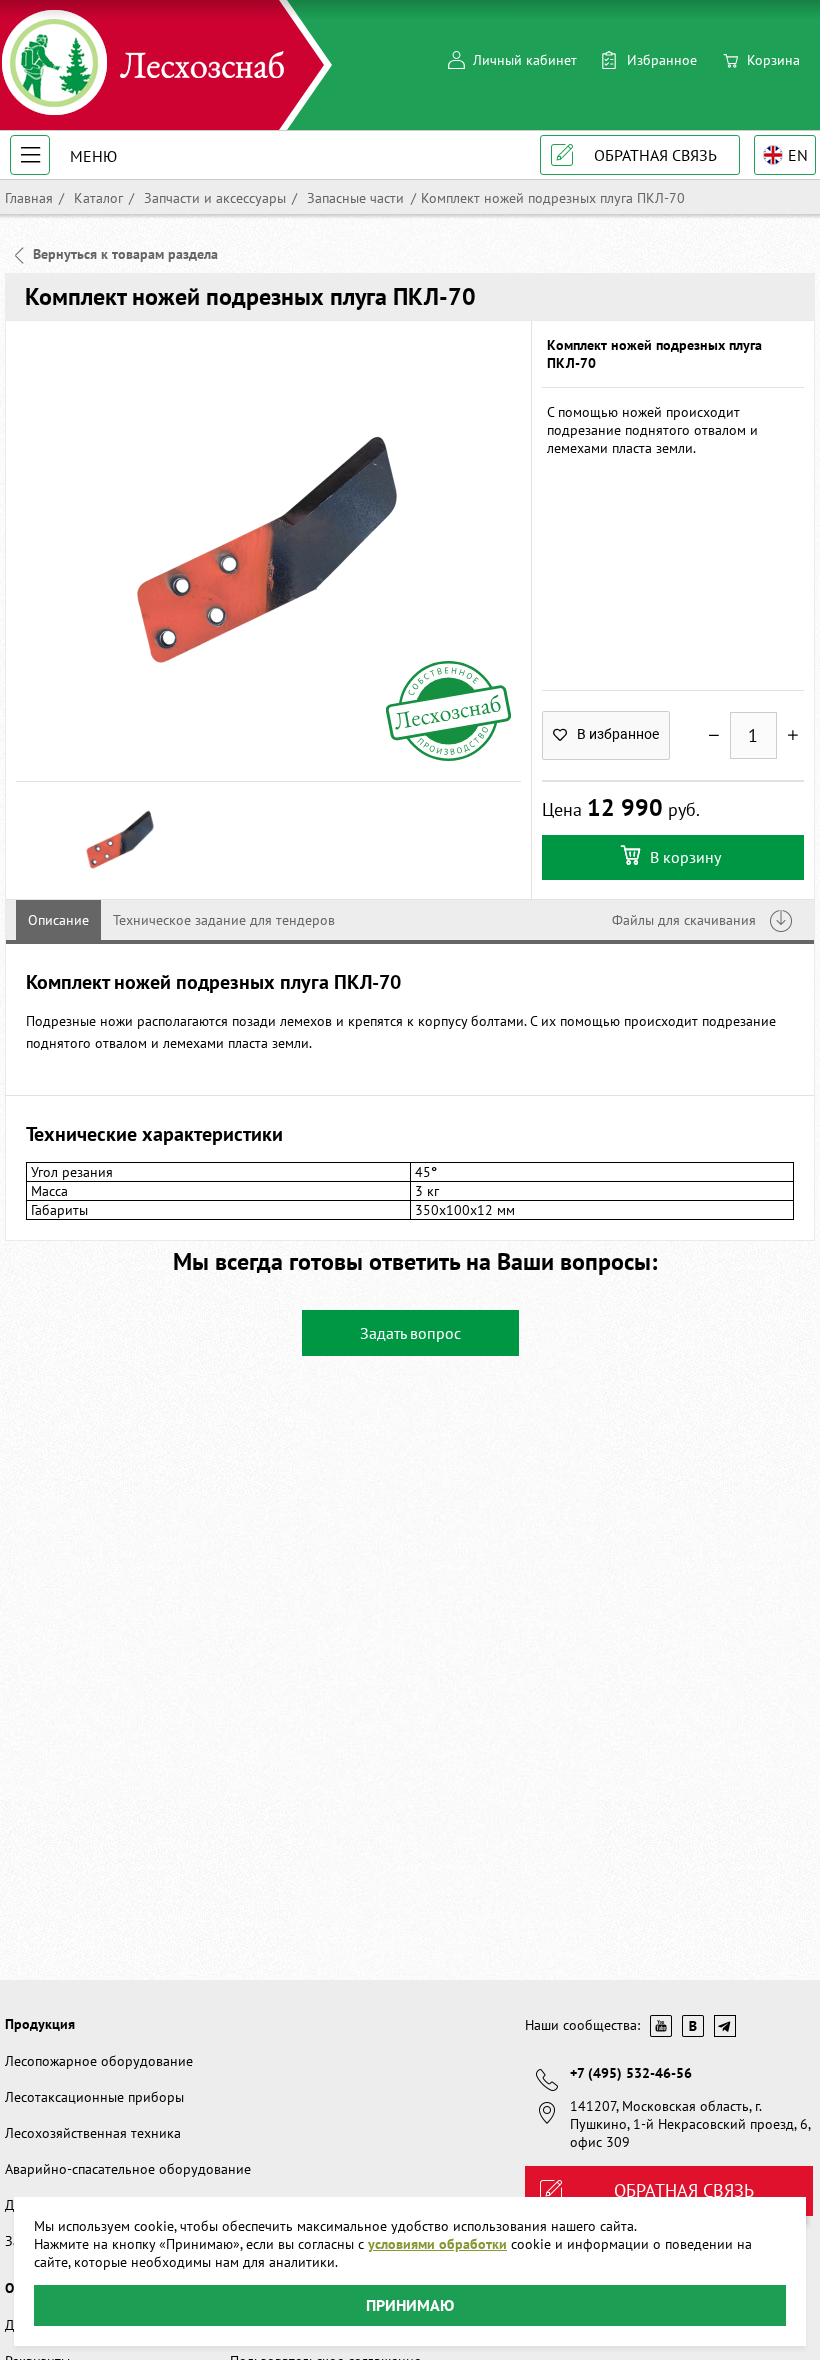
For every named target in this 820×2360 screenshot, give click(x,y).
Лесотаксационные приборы (94, 2097)
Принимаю (410, 2305)
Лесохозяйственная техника (93, 2133)
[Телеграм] (725, 2026)
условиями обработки (437, 2244)
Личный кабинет (525, 60)
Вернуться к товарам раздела (125, 254)
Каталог (96, 198)
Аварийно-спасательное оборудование (128, 2169)
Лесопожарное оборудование (99, 2061)
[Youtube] (661, 2026)
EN (798, 155)
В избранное (618, 734)
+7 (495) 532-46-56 (631, 2073)
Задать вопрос (410, 1333)
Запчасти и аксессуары (213, 198)
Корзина (773, 60)
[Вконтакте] (693, 2026)
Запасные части (353, 198)
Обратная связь (655, 155)
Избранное (662, 60)
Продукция (40, 2024)
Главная (29, 198)
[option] (268, 551)
